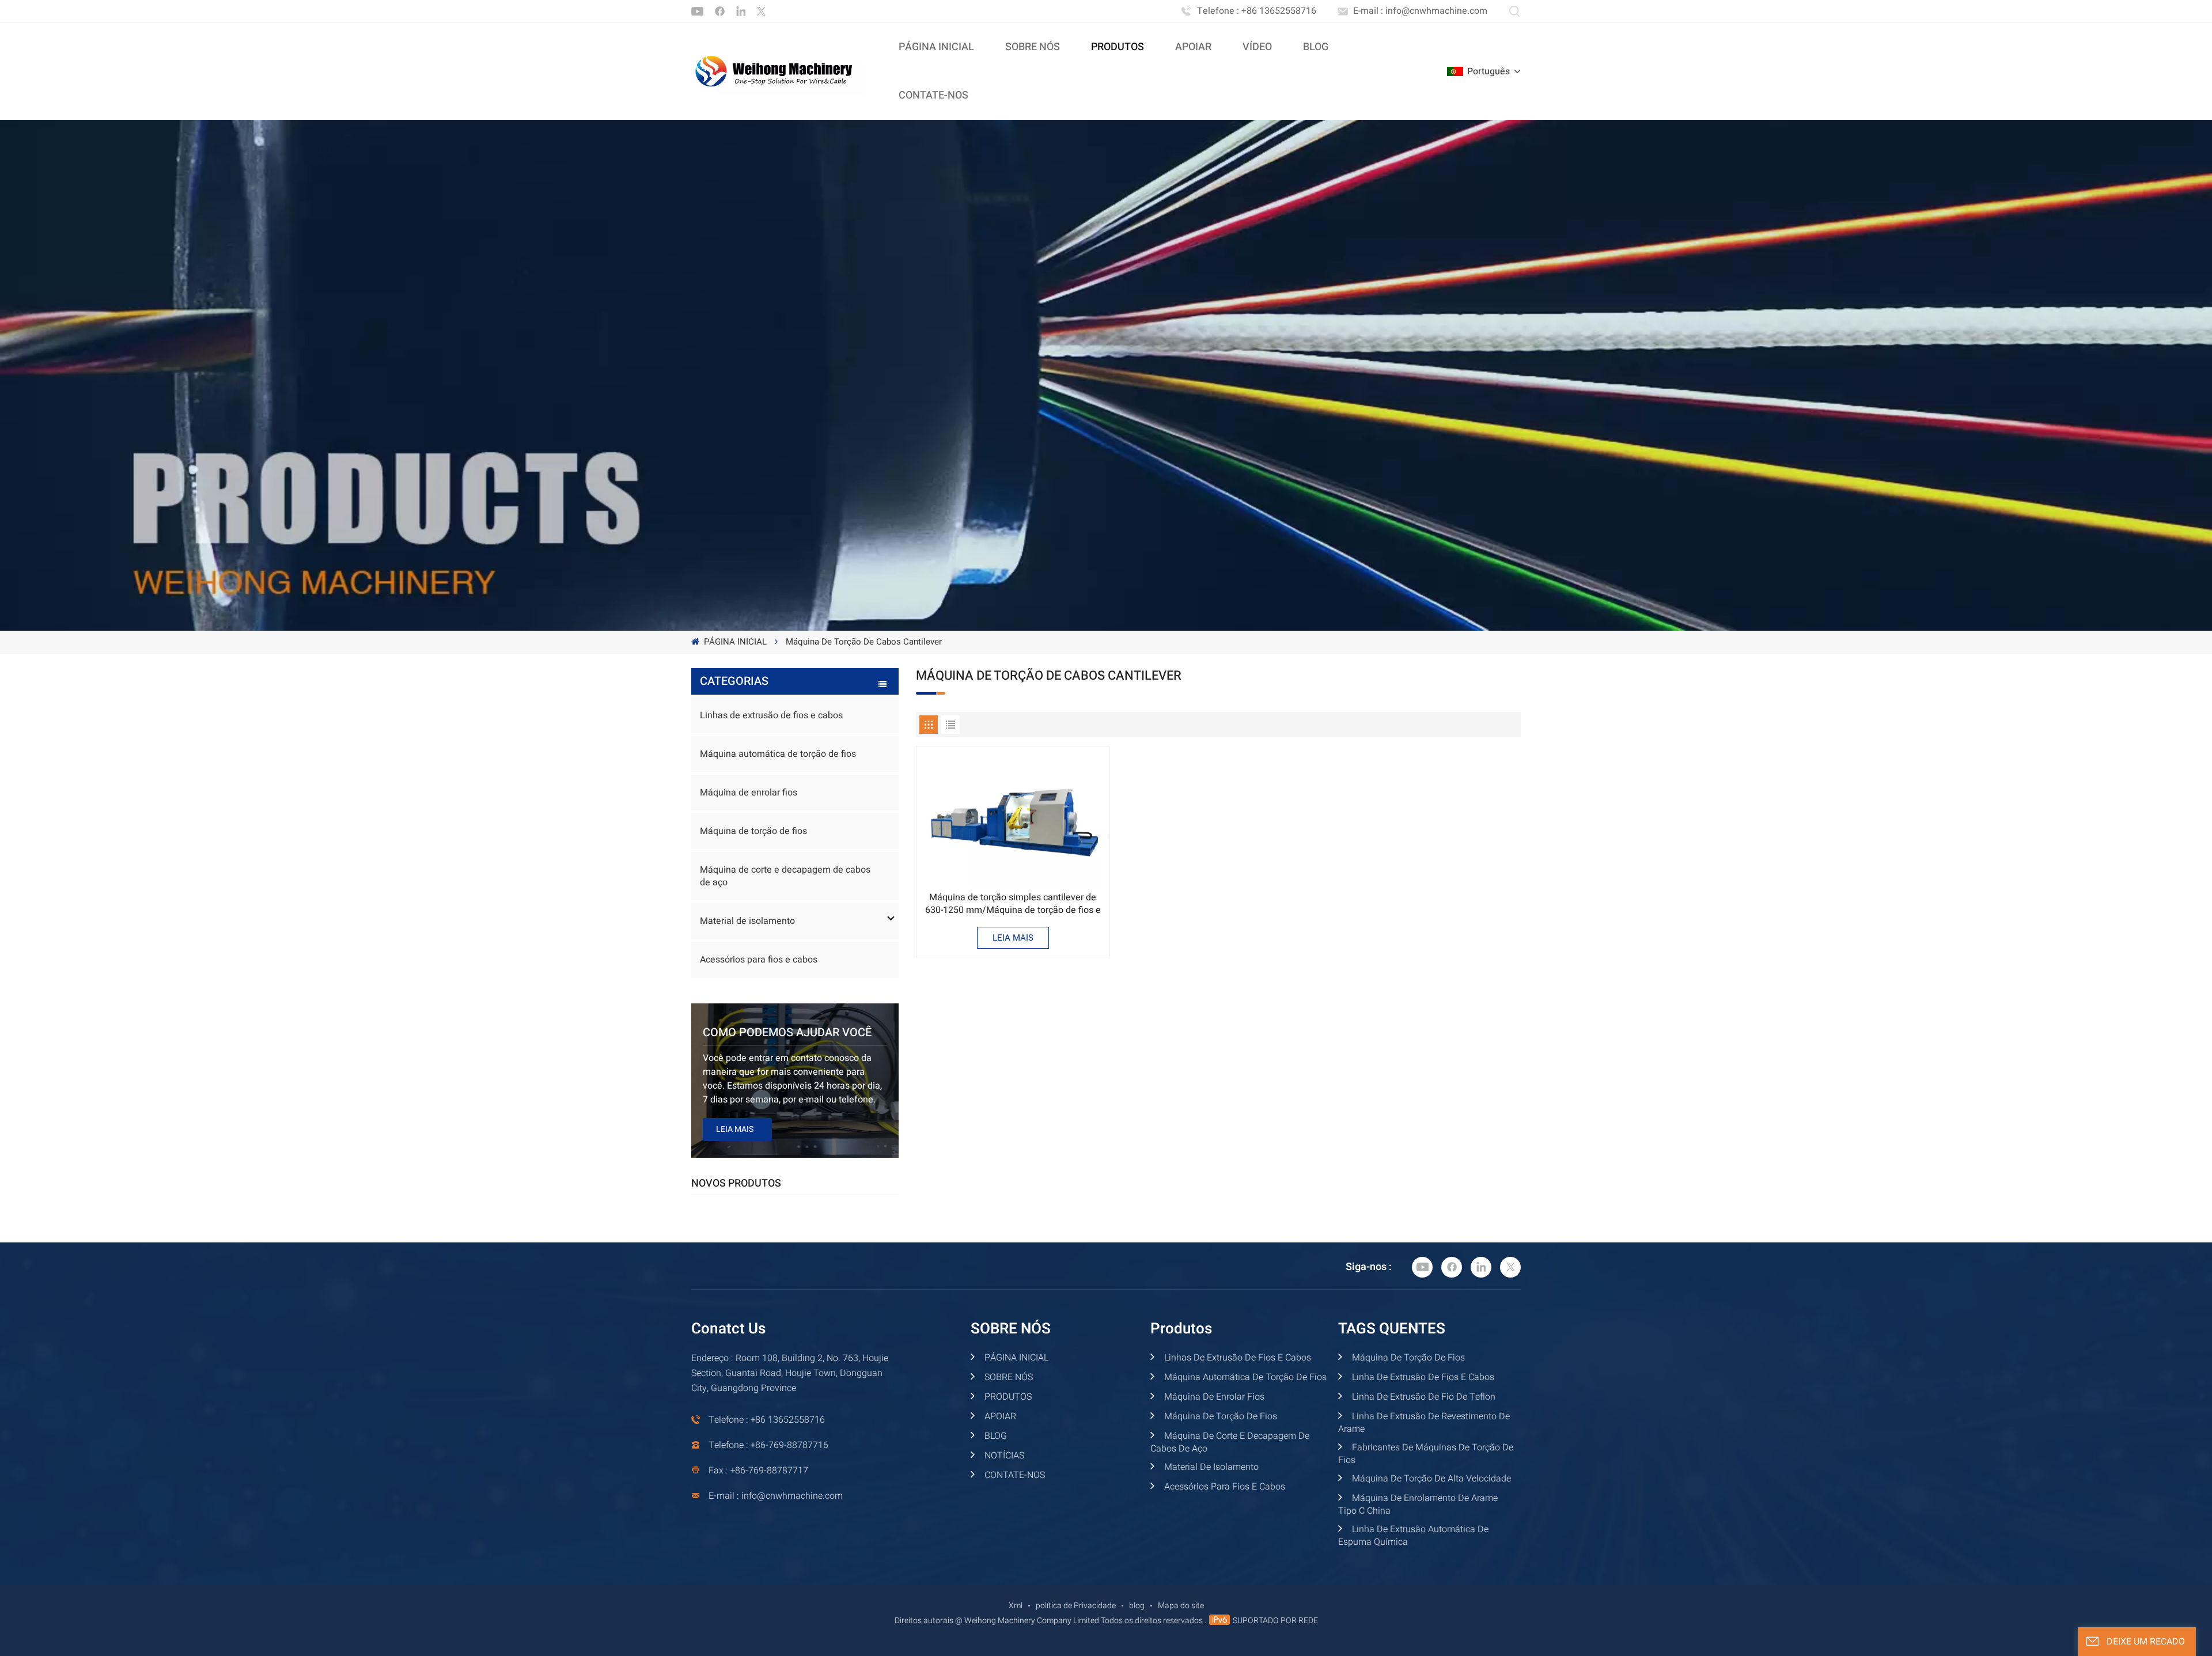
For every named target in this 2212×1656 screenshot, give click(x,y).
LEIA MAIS (1013, 938)
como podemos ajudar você (787, 1032)
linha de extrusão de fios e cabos (1422, 1377)
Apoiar (1193, 47)
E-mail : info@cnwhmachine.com (1420, 11)
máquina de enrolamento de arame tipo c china (1418, 1505)
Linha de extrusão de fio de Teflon (1423, 1397)
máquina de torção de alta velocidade (1430, 1479)
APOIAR (999, 1416)
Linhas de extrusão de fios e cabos (771, 715)
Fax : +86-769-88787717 (758, 1471)
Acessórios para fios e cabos (759, 960)
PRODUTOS (1007, 1397)
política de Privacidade (1076, 1606)
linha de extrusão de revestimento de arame (1424, 1423)
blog (1137, 1606)
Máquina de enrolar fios (749, 793)
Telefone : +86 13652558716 (1257, 11)
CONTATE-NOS (1014, 1475)
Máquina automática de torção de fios (778, 754)
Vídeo (1257, 47)
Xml (1016, 1606)
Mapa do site (1181, 1606)
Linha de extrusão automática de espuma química (1413, 1536)
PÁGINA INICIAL (936, 47)
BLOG (1316, 47)
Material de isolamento (747, 921)
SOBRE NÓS (1033, 47)
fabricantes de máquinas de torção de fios (1426, 1454)
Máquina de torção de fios (753, 831)
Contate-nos (933, 95)
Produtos (1118, 47)
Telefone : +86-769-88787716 (768, 1445)
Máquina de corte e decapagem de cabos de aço (785, 876)
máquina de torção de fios (1407, 1358)
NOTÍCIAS (1003, 1456)
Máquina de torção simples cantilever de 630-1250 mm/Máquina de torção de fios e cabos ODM (1013, 904)
